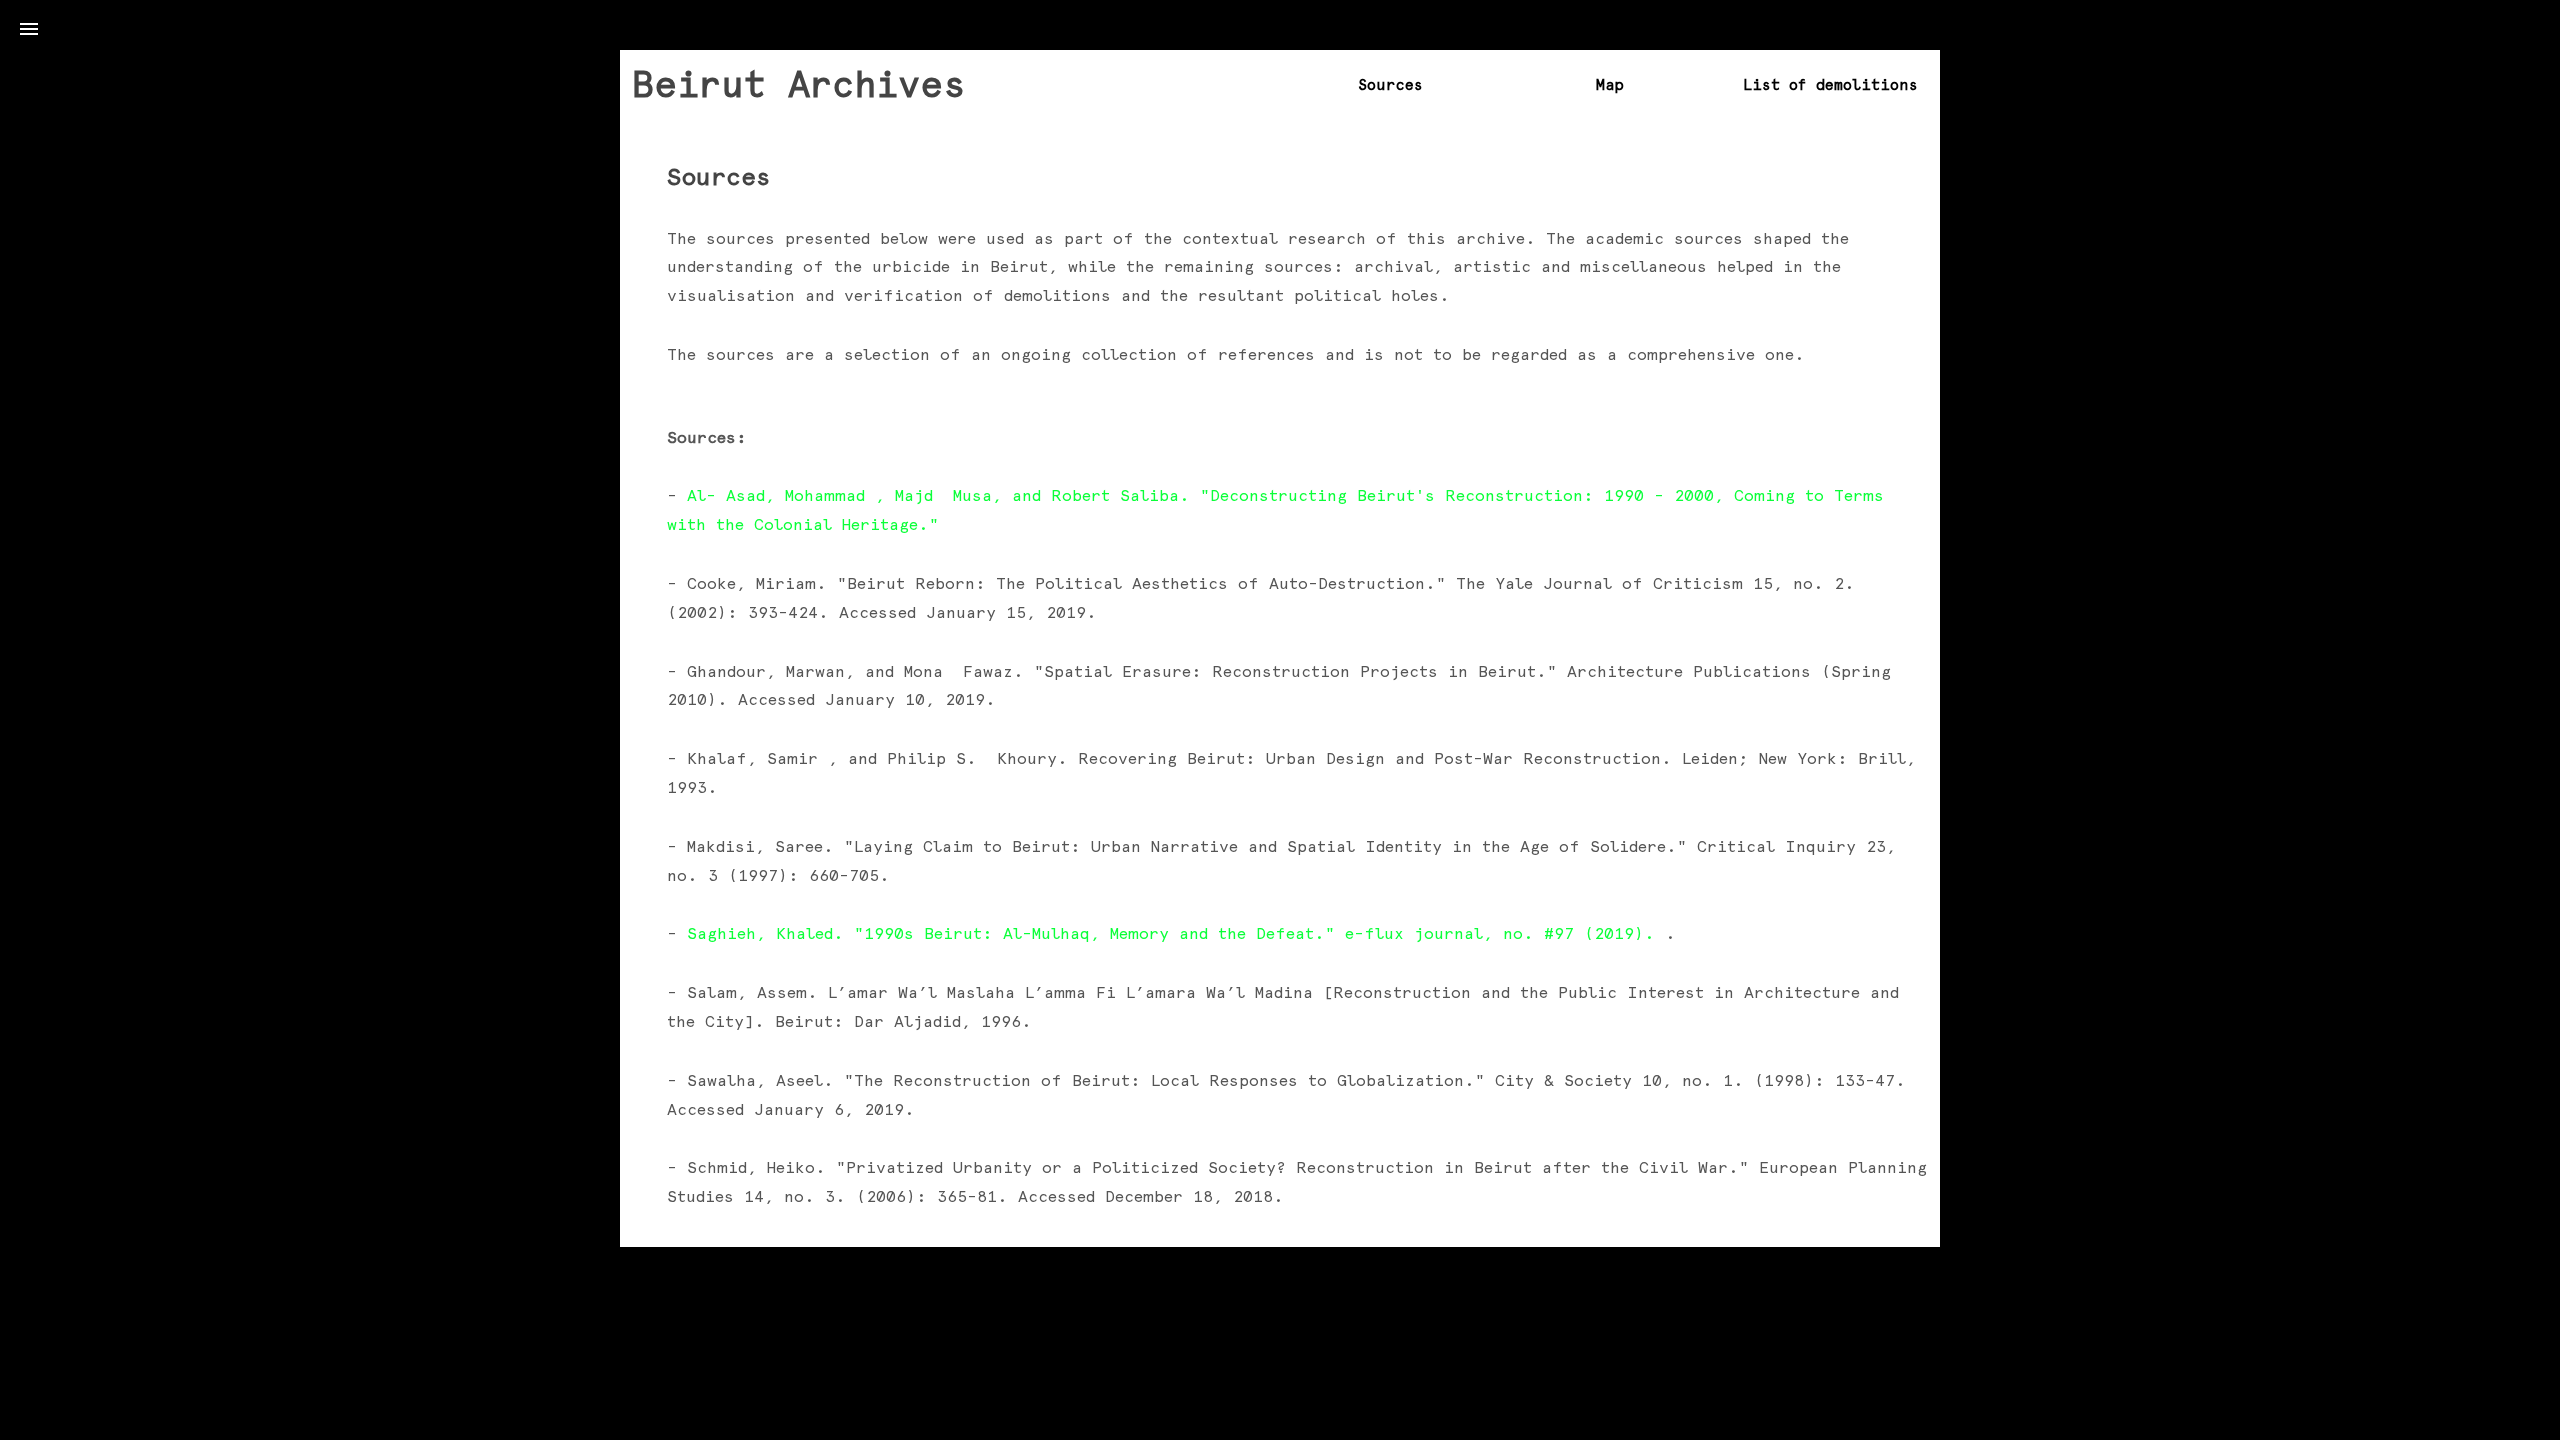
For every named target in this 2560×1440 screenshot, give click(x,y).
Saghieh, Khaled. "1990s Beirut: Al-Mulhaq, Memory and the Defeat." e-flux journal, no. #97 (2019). (1176, 933)
